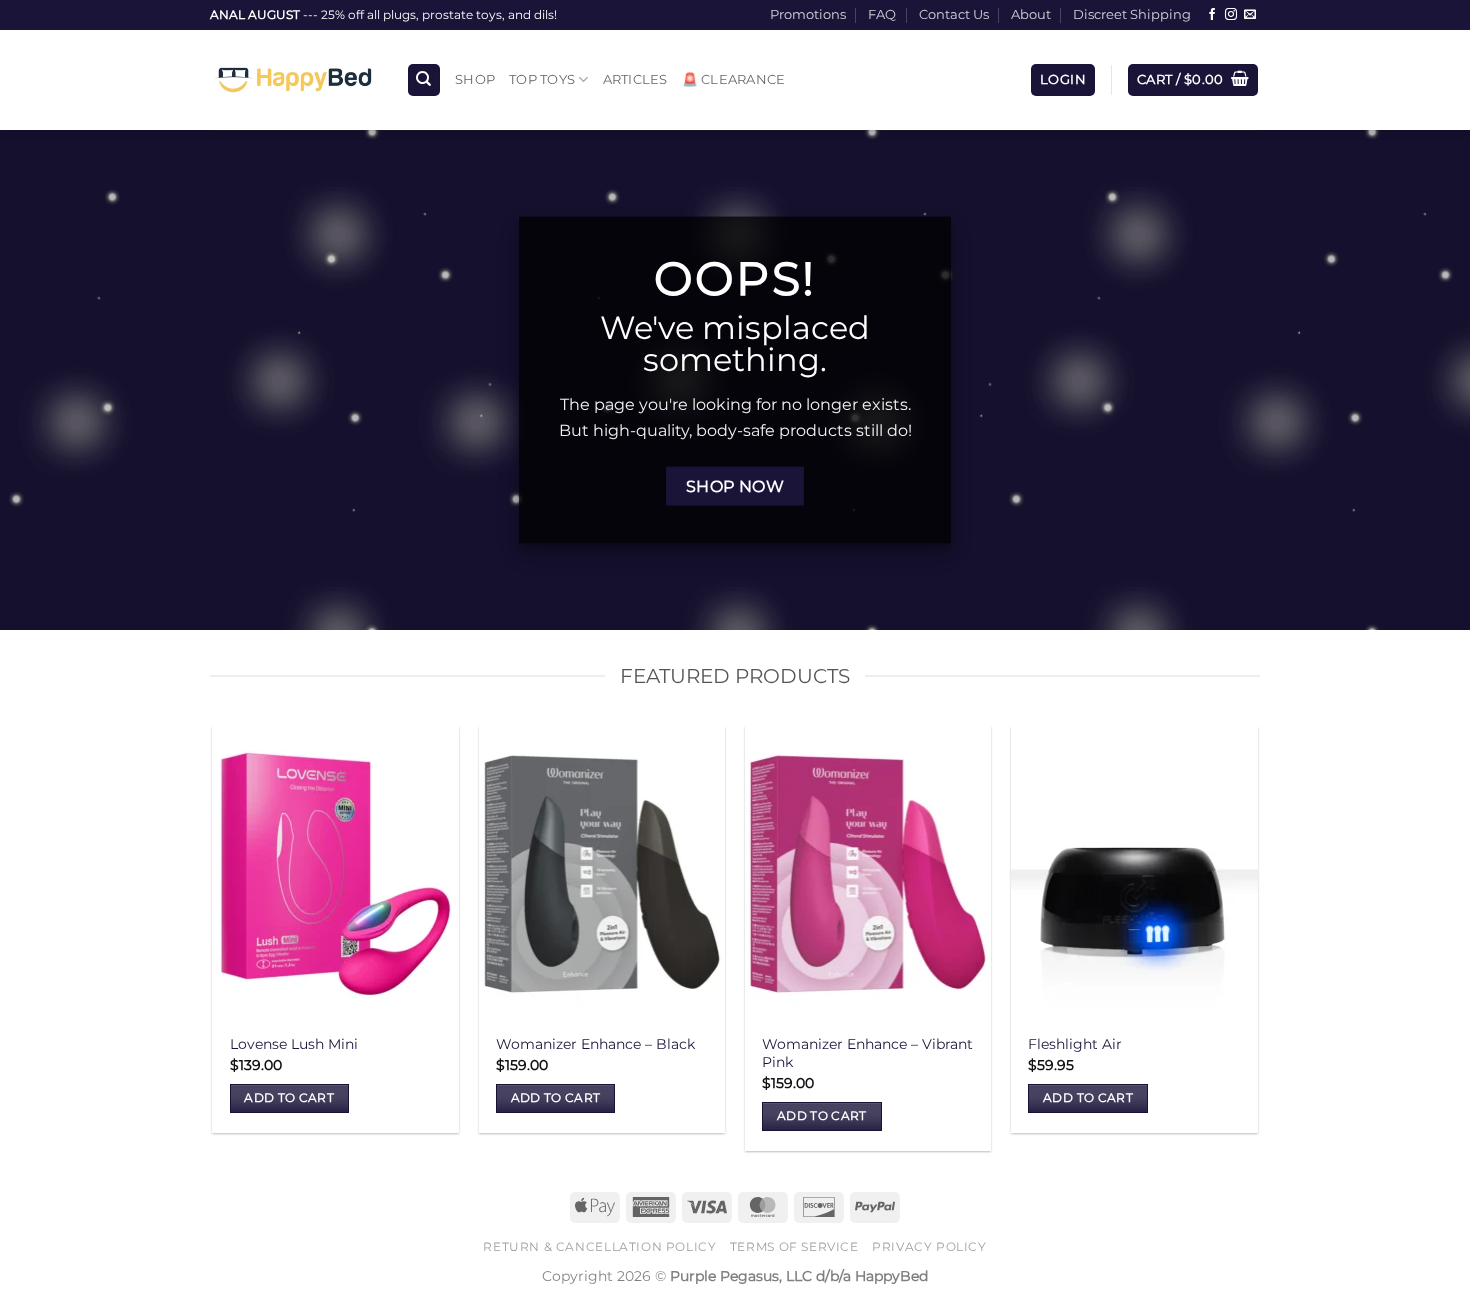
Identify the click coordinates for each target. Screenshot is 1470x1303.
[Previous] (214, 946)
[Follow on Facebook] (1212, 15)
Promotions (808, 14)
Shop (475, 79)
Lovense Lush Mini (294, 1044)
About (1031, 14)
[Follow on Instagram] (1231, 15)
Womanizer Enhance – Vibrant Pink (867, 1053)
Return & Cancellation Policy (599, 1246)
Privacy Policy (929, 1246)
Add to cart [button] (289, 1098)
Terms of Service (794, 1246)
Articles (635, 79)
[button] (1063, 80)
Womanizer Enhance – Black (595, 1044)
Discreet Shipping (1132, 14)
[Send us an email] (1250, 15)
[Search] (424, 80)
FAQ (882, 14)
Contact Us (954, 14)
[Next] (1257, 946)
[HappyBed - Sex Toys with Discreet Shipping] (293, 80)
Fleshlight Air (1075, 1044)
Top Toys (542, 79)
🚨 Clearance (734, 79)
